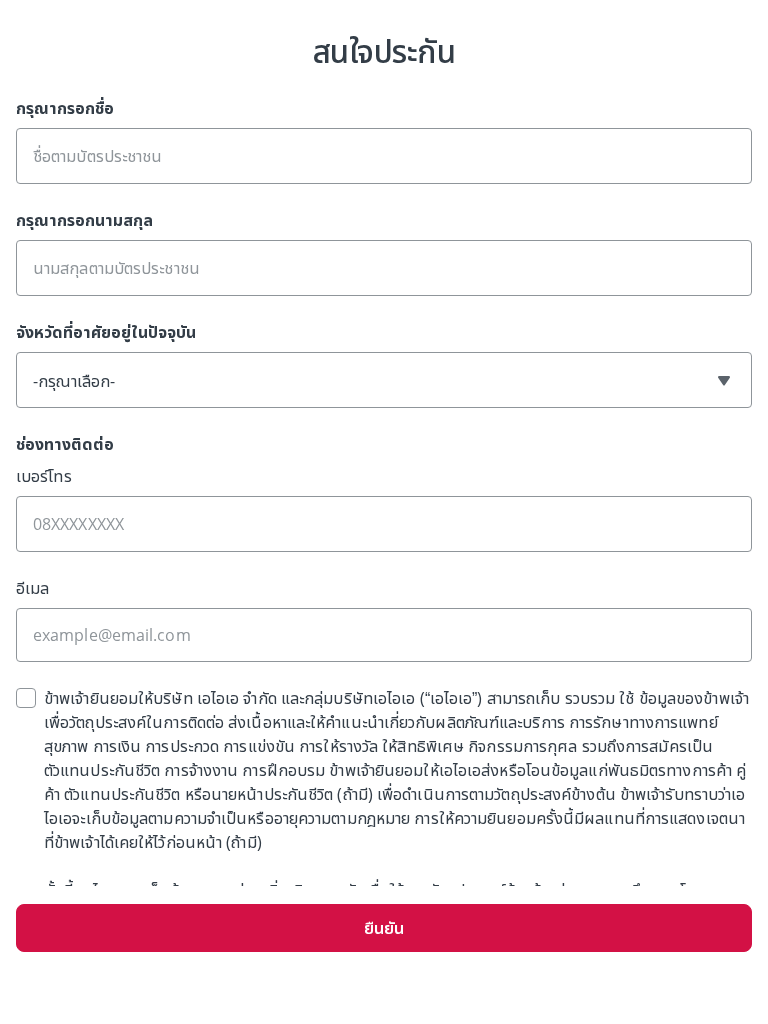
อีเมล (32, 588)
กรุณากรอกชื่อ (65, 108)
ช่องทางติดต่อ (65, 444)
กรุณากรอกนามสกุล (84, 220)
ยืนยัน (384, 928)
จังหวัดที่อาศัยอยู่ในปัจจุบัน (106, 332)
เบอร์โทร (44, 476)
